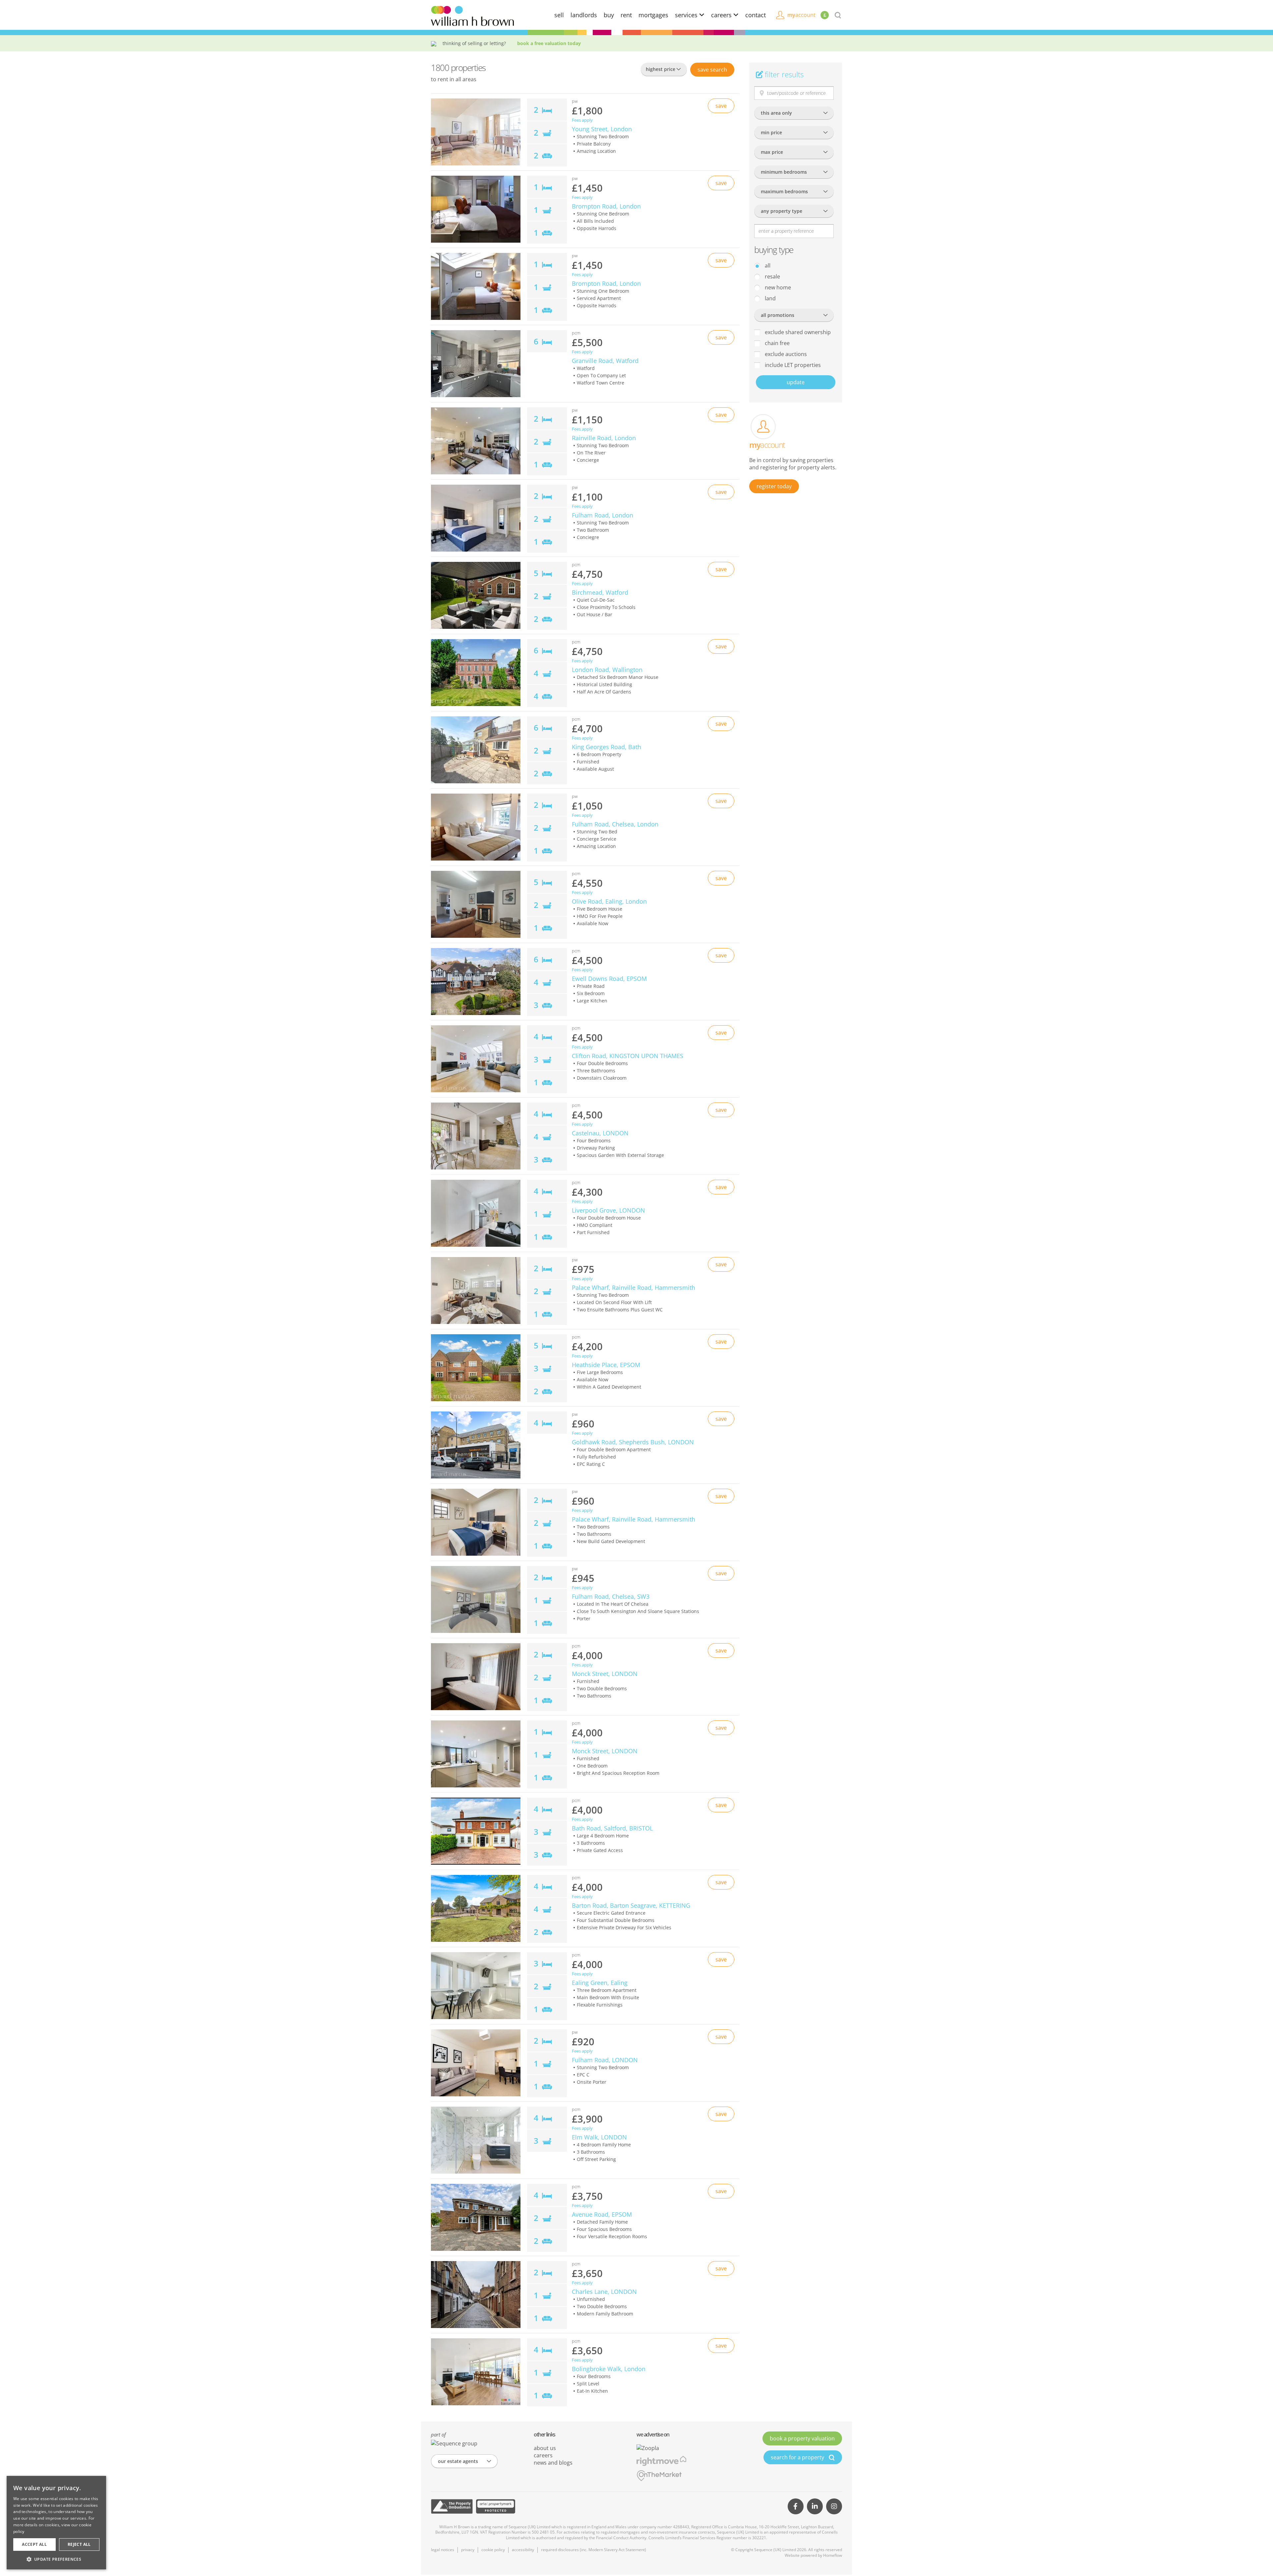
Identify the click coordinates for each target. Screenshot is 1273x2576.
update (796, 382)
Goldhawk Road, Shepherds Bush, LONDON (633, 1442)
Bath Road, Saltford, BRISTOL (612, 1828)
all (767, 266)
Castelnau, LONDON (600, 1133)
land (770, 298)
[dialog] (56, 2523)
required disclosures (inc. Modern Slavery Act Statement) (594, 2550)
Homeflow (833, 2555)
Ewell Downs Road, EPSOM (609, 979)
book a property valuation (802, 2438)
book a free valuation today (549, 43)
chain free (777, 343)
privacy (468, 2550)
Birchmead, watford (600, 592)
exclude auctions (785, 354)
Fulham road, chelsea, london (615, 824)
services (687, 15)
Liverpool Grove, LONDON (608, 1210)
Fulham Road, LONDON (605, 2060)
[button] (56, 2559)
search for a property (798, 2457)
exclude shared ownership (797, 332)
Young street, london (602, 129)
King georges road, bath (606, 747)
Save (712, 70)
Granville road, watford (605, 361)
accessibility (523, 2550)
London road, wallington (607, 670)
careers (722, 15)
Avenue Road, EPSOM (602, 2214)
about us (545, 2448)
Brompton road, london (606, 206)
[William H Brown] (472, 15)
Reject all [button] (79, 2544)
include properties (792, 365)
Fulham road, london (603, 515)
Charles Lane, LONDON (604, 2292)
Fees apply (582, 120)
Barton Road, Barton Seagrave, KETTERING (631, 1905)
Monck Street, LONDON (605, 1674)
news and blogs (553, 2463)
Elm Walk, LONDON (599, 2137)
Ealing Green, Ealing (600, 1983)
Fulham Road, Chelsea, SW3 (611, 1596)
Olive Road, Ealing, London (609, 901)
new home (777, 287)
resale (772, 276)
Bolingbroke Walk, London (609, 2369)
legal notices (443, 2550)
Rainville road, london (604, 438)
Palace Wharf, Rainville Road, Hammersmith (634, 1288)
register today (774, 486)
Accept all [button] (34, 2544)
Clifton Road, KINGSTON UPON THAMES (628, 1056)
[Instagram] (834, 2506)
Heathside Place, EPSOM (606, 1365)
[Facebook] (796, 2506)
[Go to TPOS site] (452, 2506)
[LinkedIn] (815, 2506)
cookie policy (493, 2550)
